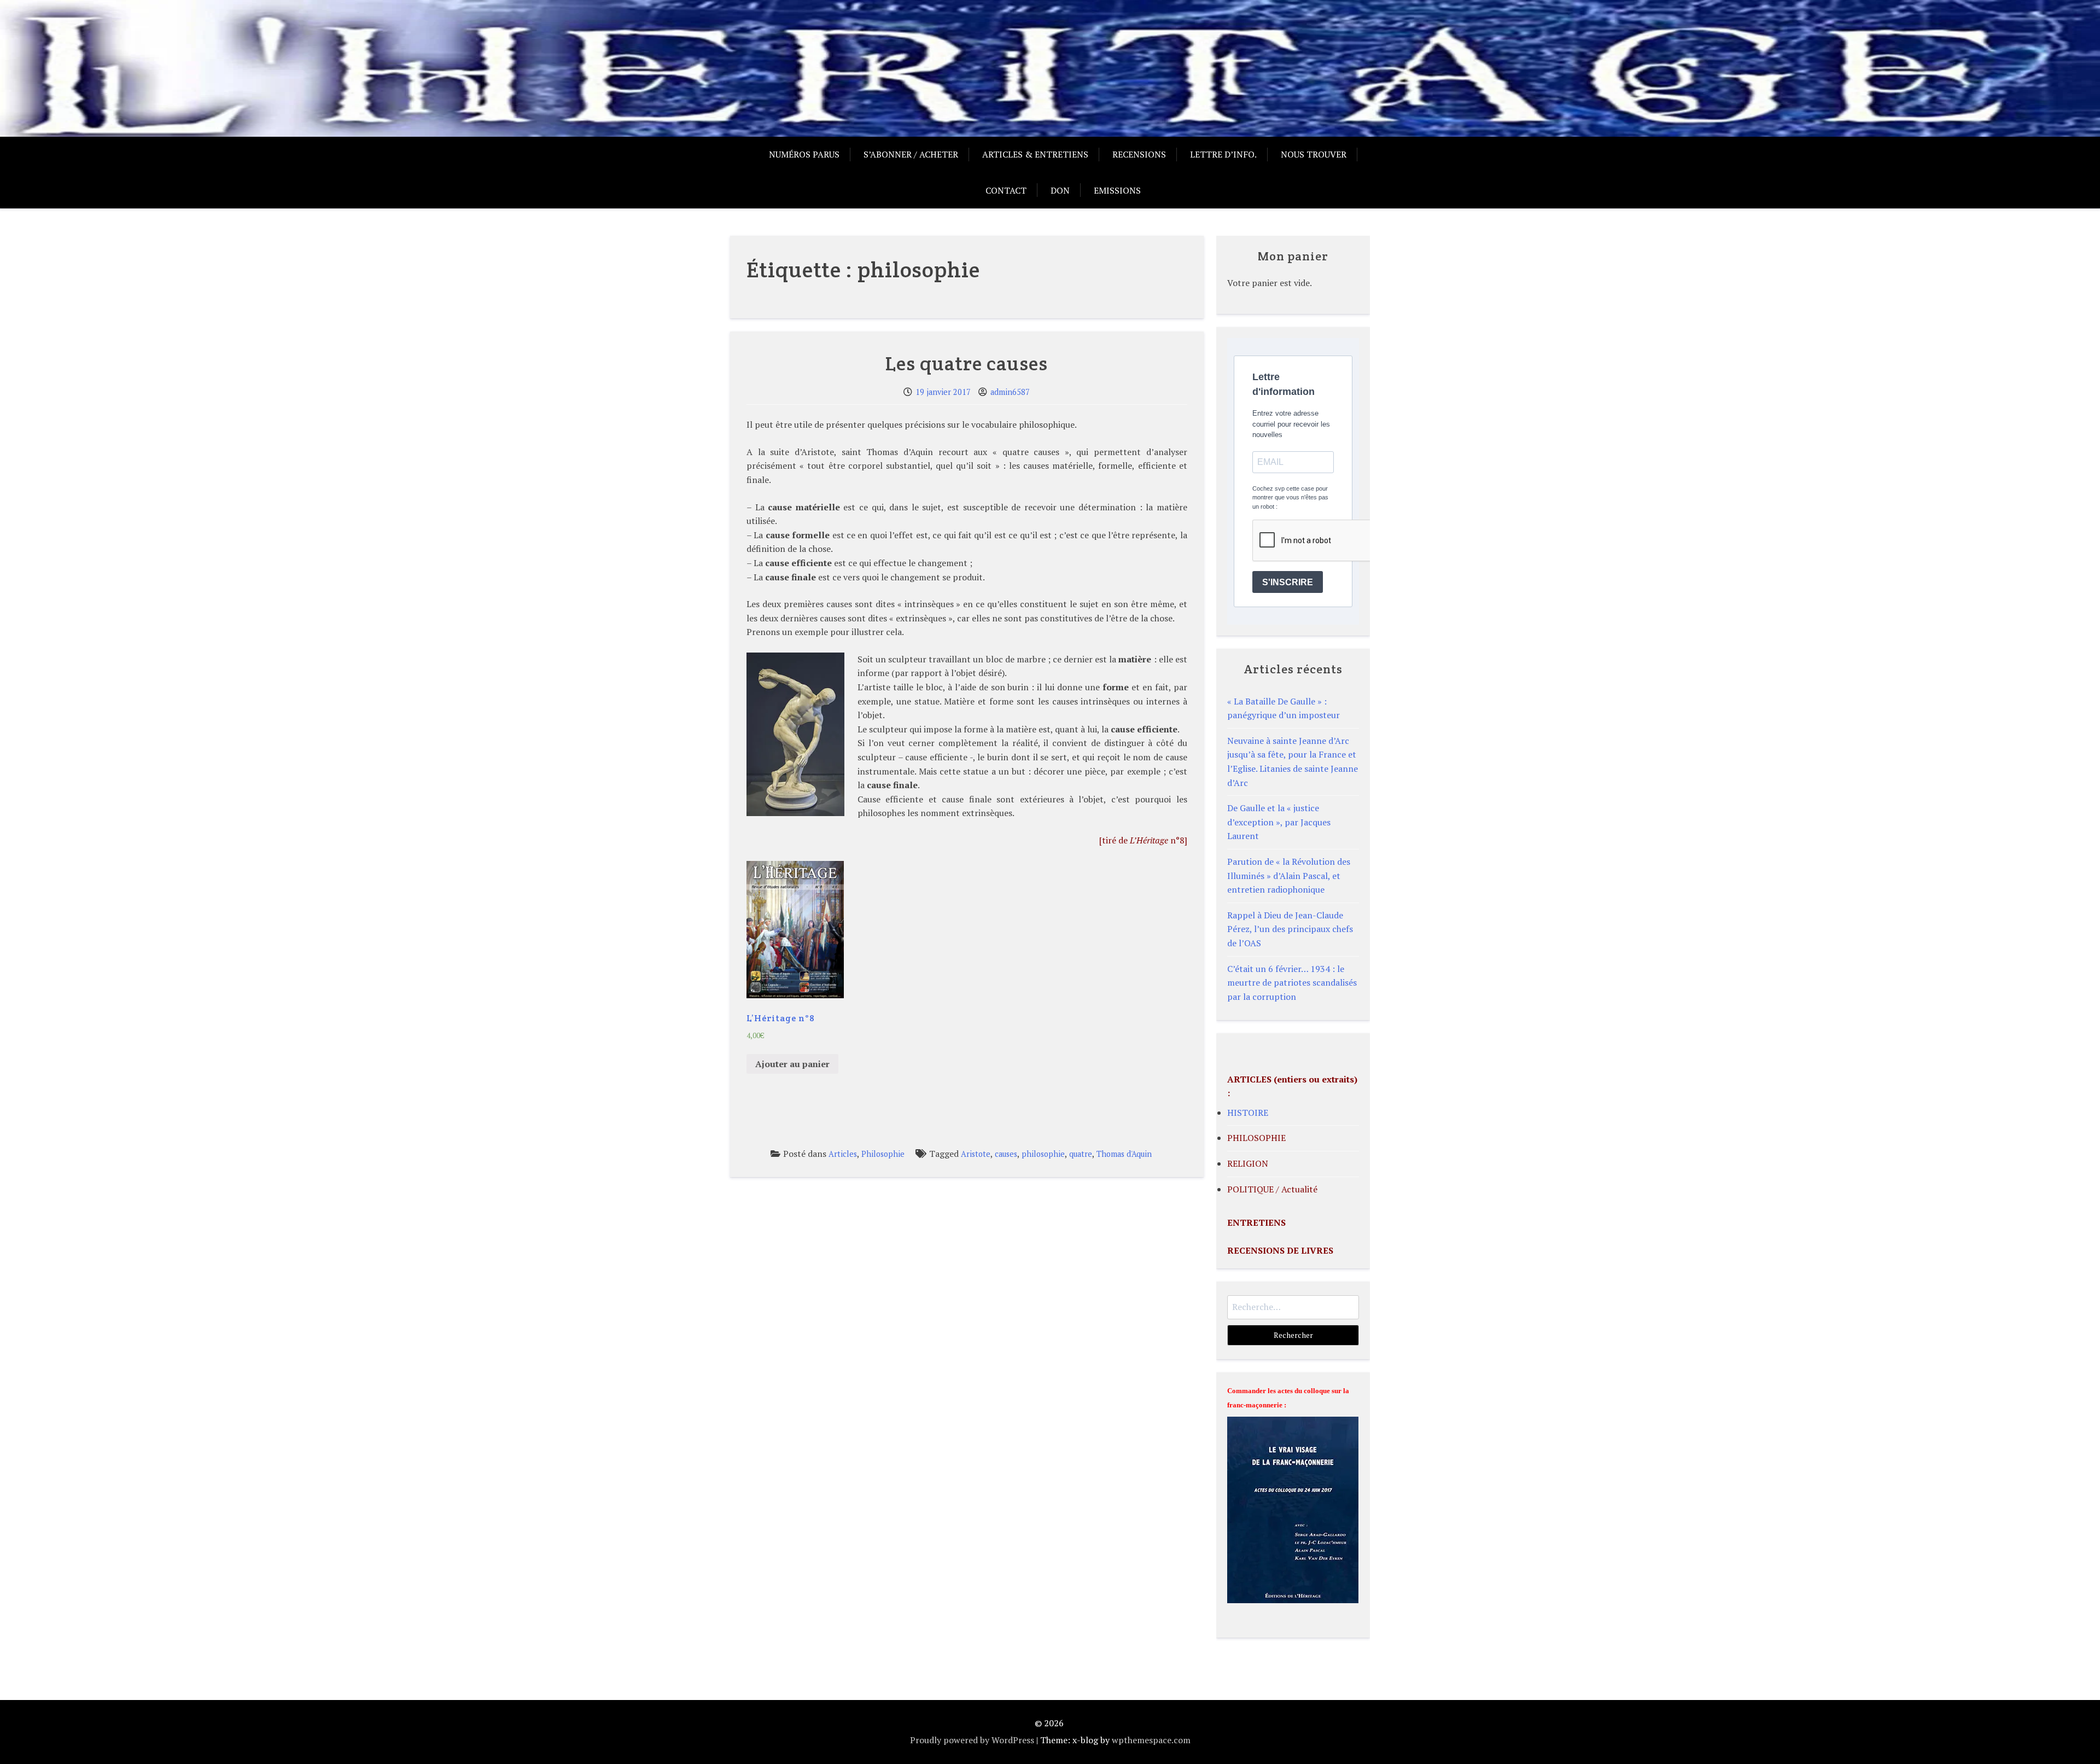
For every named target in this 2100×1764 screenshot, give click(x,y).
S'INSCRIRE (1288, 582)
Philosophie (883, 1154)
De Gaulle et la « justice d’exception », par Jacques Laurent (1279, 822)
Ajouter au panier (792, 1064)
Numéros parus (804, 154)
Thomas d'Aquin (1124, 1154)
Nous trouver (1314, 154)
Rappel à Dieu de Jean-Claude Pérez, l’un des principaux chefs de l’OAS (1290, 929)
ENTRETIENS (1256, 1222)
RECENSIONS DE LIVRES (1280, 1250)
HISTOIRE (1248, 1113)
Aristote (976, 1154)
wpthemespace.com (1151, 1740)
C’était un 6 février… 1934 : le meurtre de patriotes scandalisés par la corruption (1292, 983)
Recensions (1139, 154)
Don (1060, 190)
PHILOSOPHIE (1256, 1138)
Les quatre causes (967, 363)
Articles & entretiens (1035, 154)
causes (1006, 1154)
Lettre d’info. (1223, 154)
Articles (843, 1154)
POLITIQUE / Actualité (1272, 1189)
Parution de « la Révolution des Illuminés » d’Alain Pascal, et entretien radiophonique (1289, 875)
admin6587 (1010, 392)
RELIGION (1248, 1163)
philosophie (1043, 1154)
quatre (1081, 1154)
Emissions (1117, 190)
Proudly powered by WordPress (972, 1740)
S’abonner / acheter (911, 154)
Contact (1006, 190)
